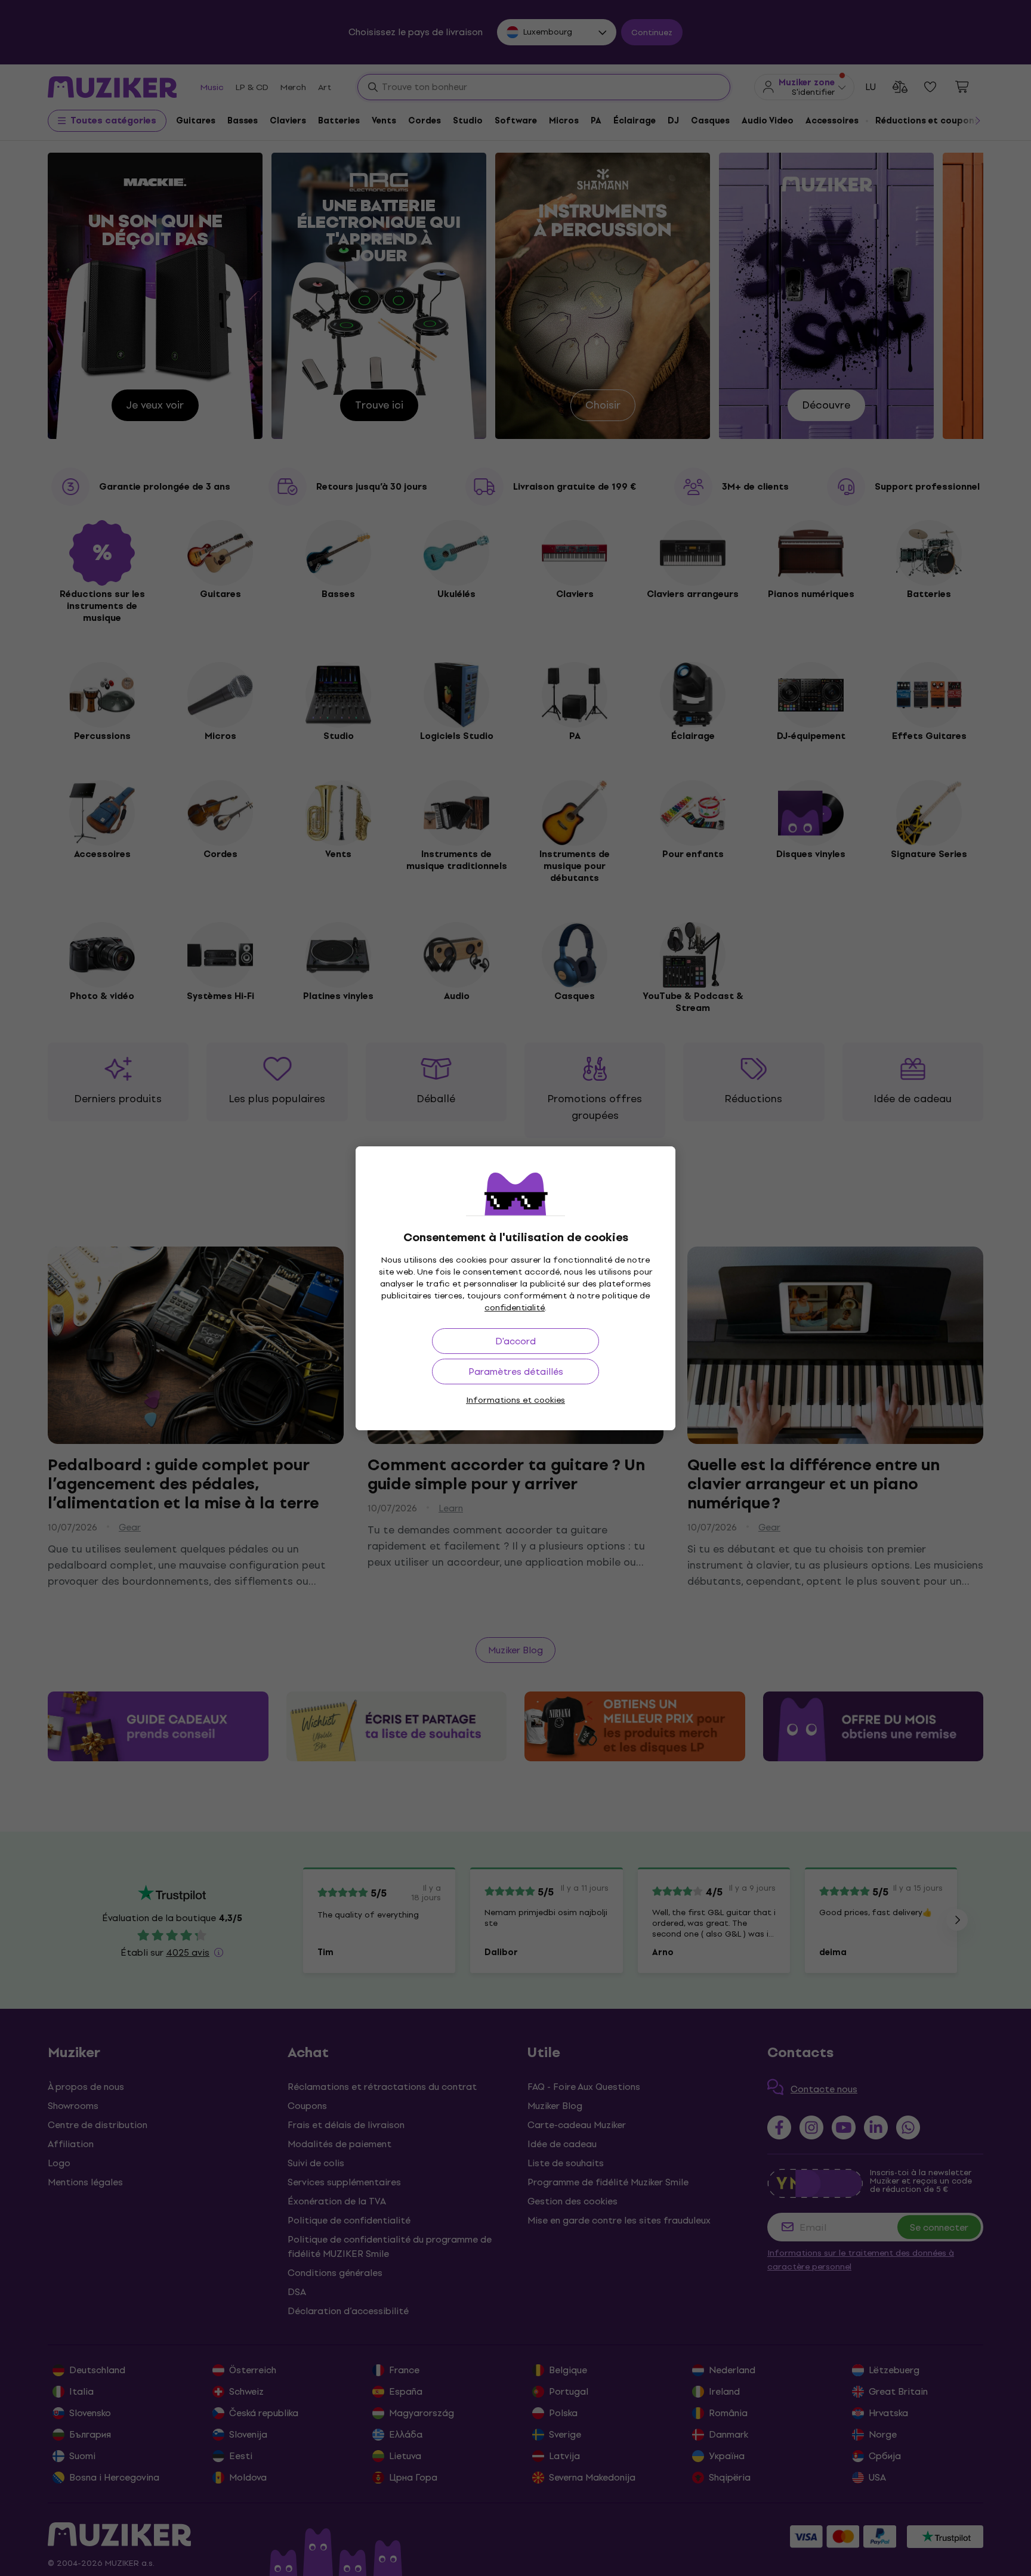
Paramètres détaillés (516, 1372)
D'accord (515, 1341)
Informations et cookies (515, 1400)
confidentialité (515, 1308)
